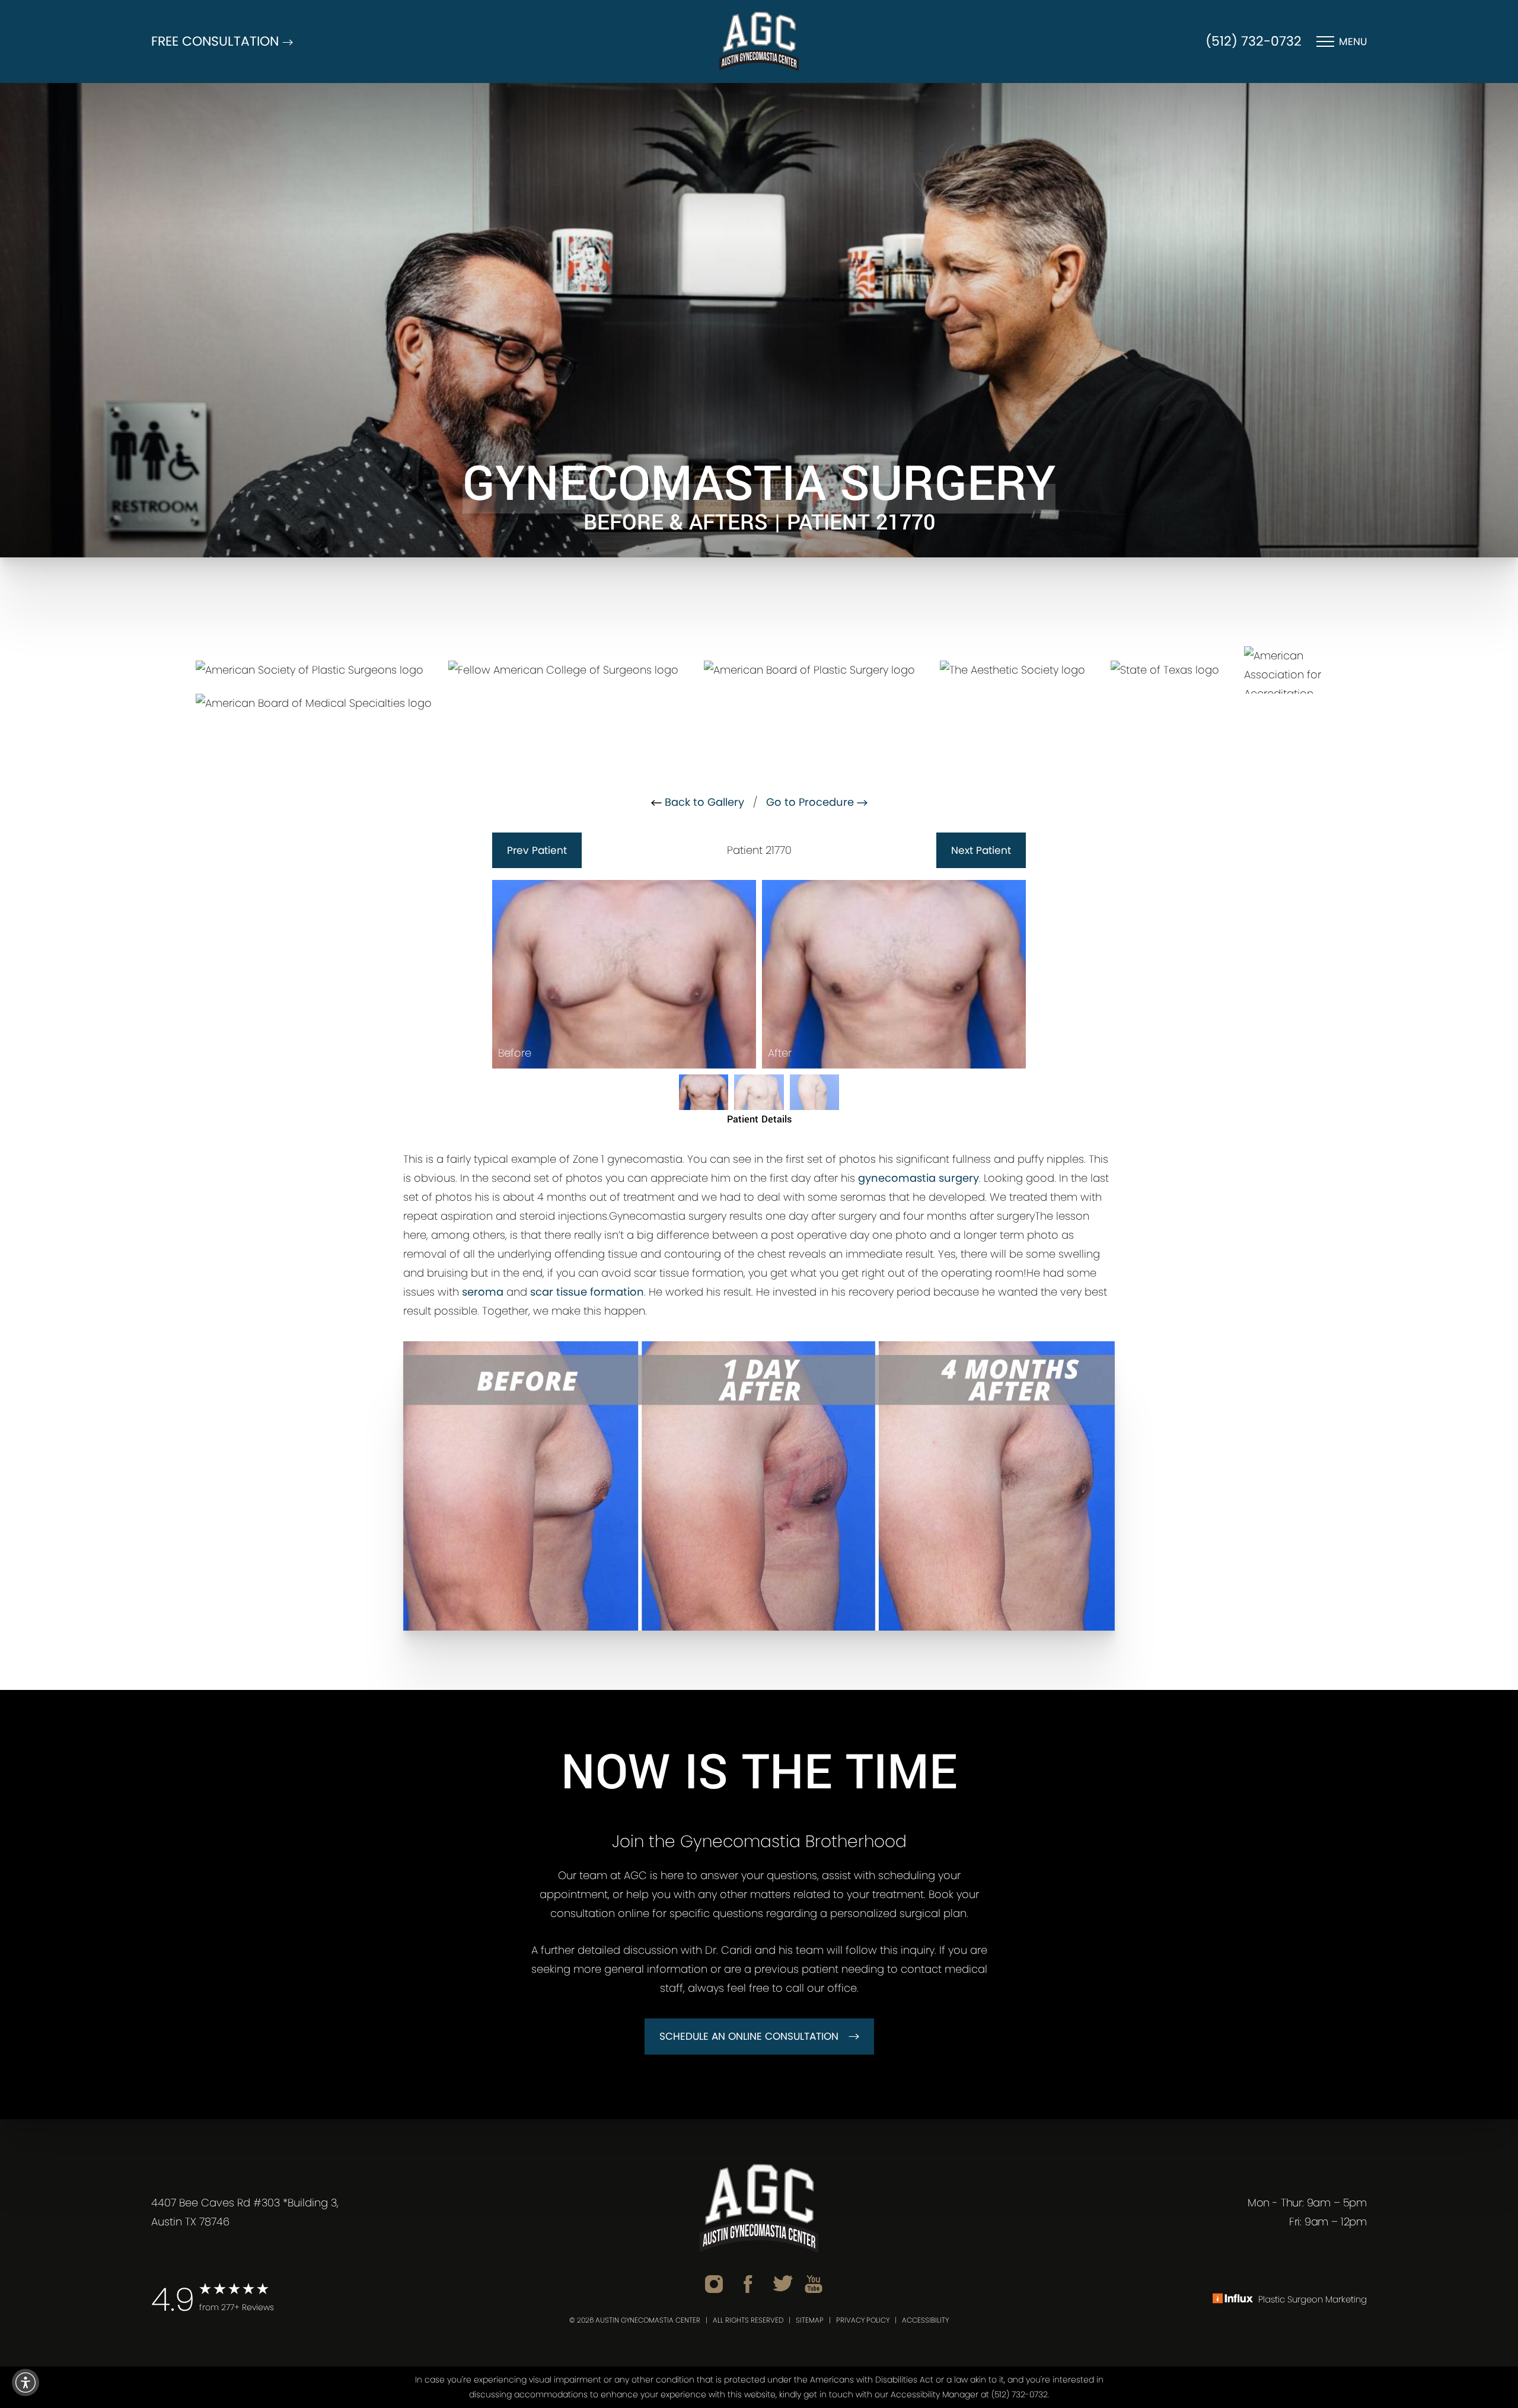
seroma (483, 1292)
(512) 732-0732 (1254, 41)
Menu (1353, 42)
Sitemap (810, 2320)
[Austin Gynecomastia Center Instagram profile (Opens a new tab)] (714, 2283)
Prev (537, 850)
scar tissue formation (587, 1292)
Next (981, 850)
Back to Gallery (703, 802)
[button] (25, 2383)
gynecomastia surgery (919, 1178)
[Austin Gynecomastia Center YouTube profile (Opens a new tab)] (814, 2283)
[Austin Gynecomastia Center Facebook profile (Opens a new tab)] (748, 2283)
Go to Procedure (811, 802)
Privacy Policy (863, 2320)
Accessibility (925, 2320)
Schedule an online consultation (749, 2036)
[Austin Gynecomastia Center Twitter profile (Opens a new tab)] (783, 2283)
